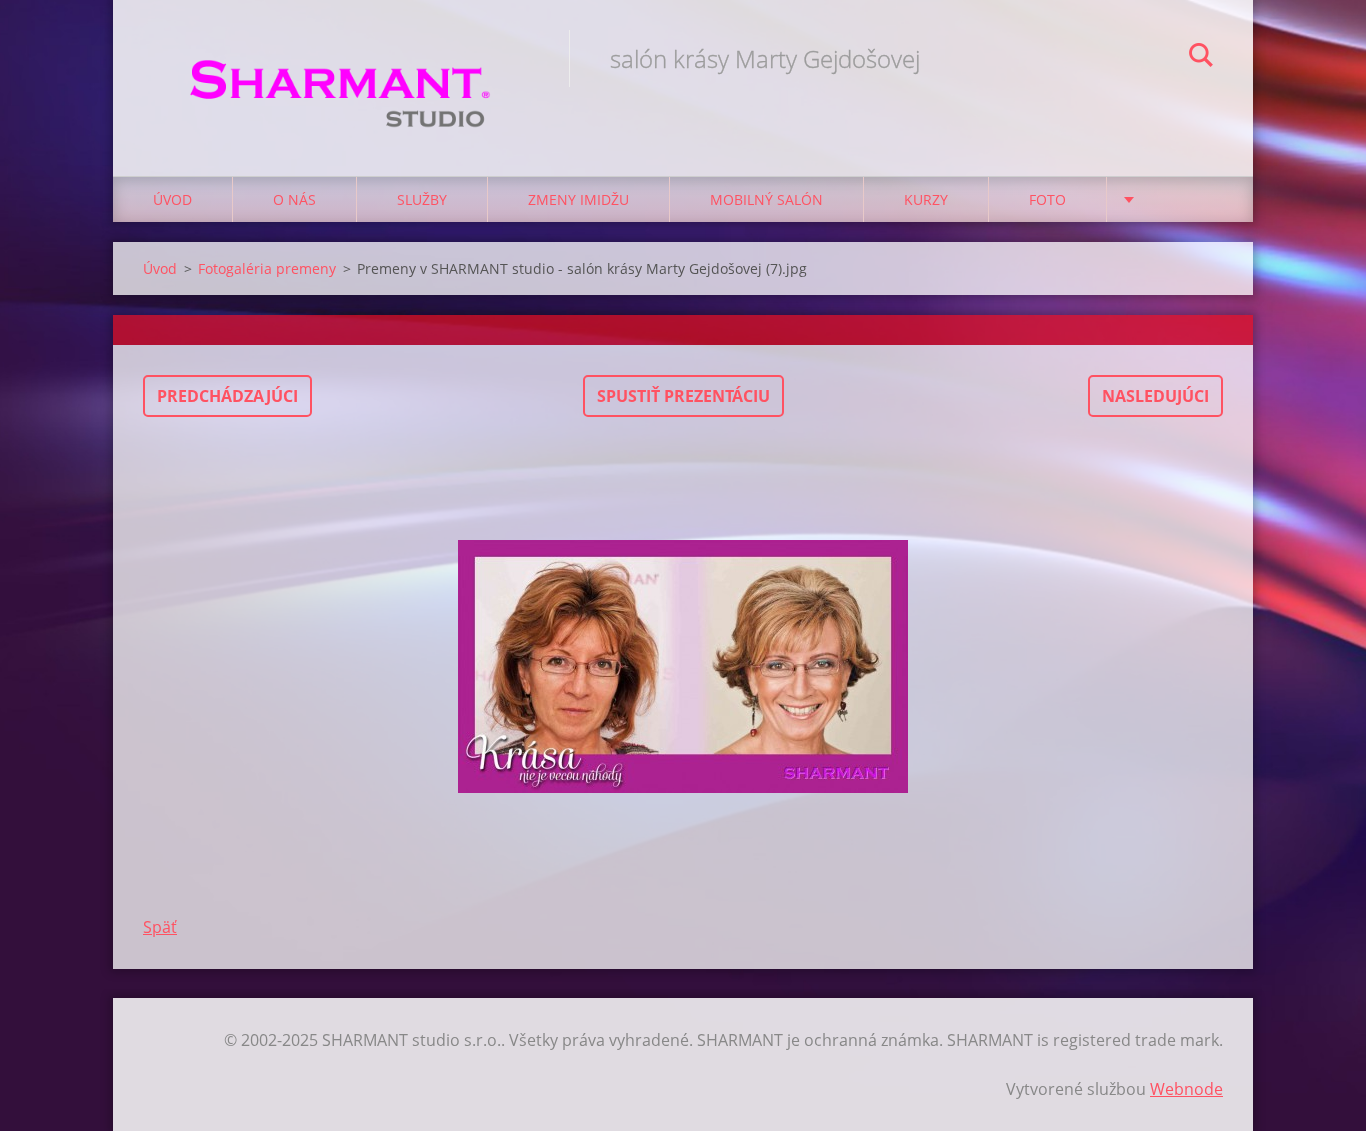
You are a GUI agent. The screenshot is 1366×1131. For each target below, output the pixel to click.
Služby (422, 199)
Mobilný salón (766, 199)
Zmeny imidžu (578, 199)
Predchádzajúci (227, 396)
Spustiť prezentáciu (683, 396)
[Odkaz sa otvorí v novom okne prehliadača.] (683, 666)
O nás (294, 199)
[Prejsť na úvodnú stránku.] (341, 68)
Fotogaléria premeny (267, 268)
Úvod (172, 199)
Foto (1047, 199)
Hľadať (1201, 58)
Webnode (1186, 1089)
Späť (160, 927)
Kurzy (926, 199)
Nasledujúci (1155, 396)
